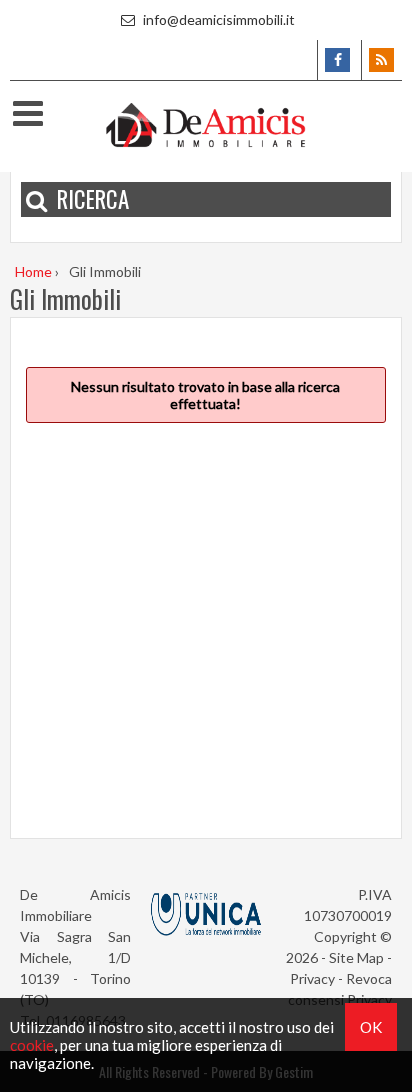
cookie (32, 1045)
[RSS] (381, 60)
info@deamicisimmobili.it (217, 19)
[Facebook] (337, 60)
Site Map (356, 957)
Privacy (312, 978)
